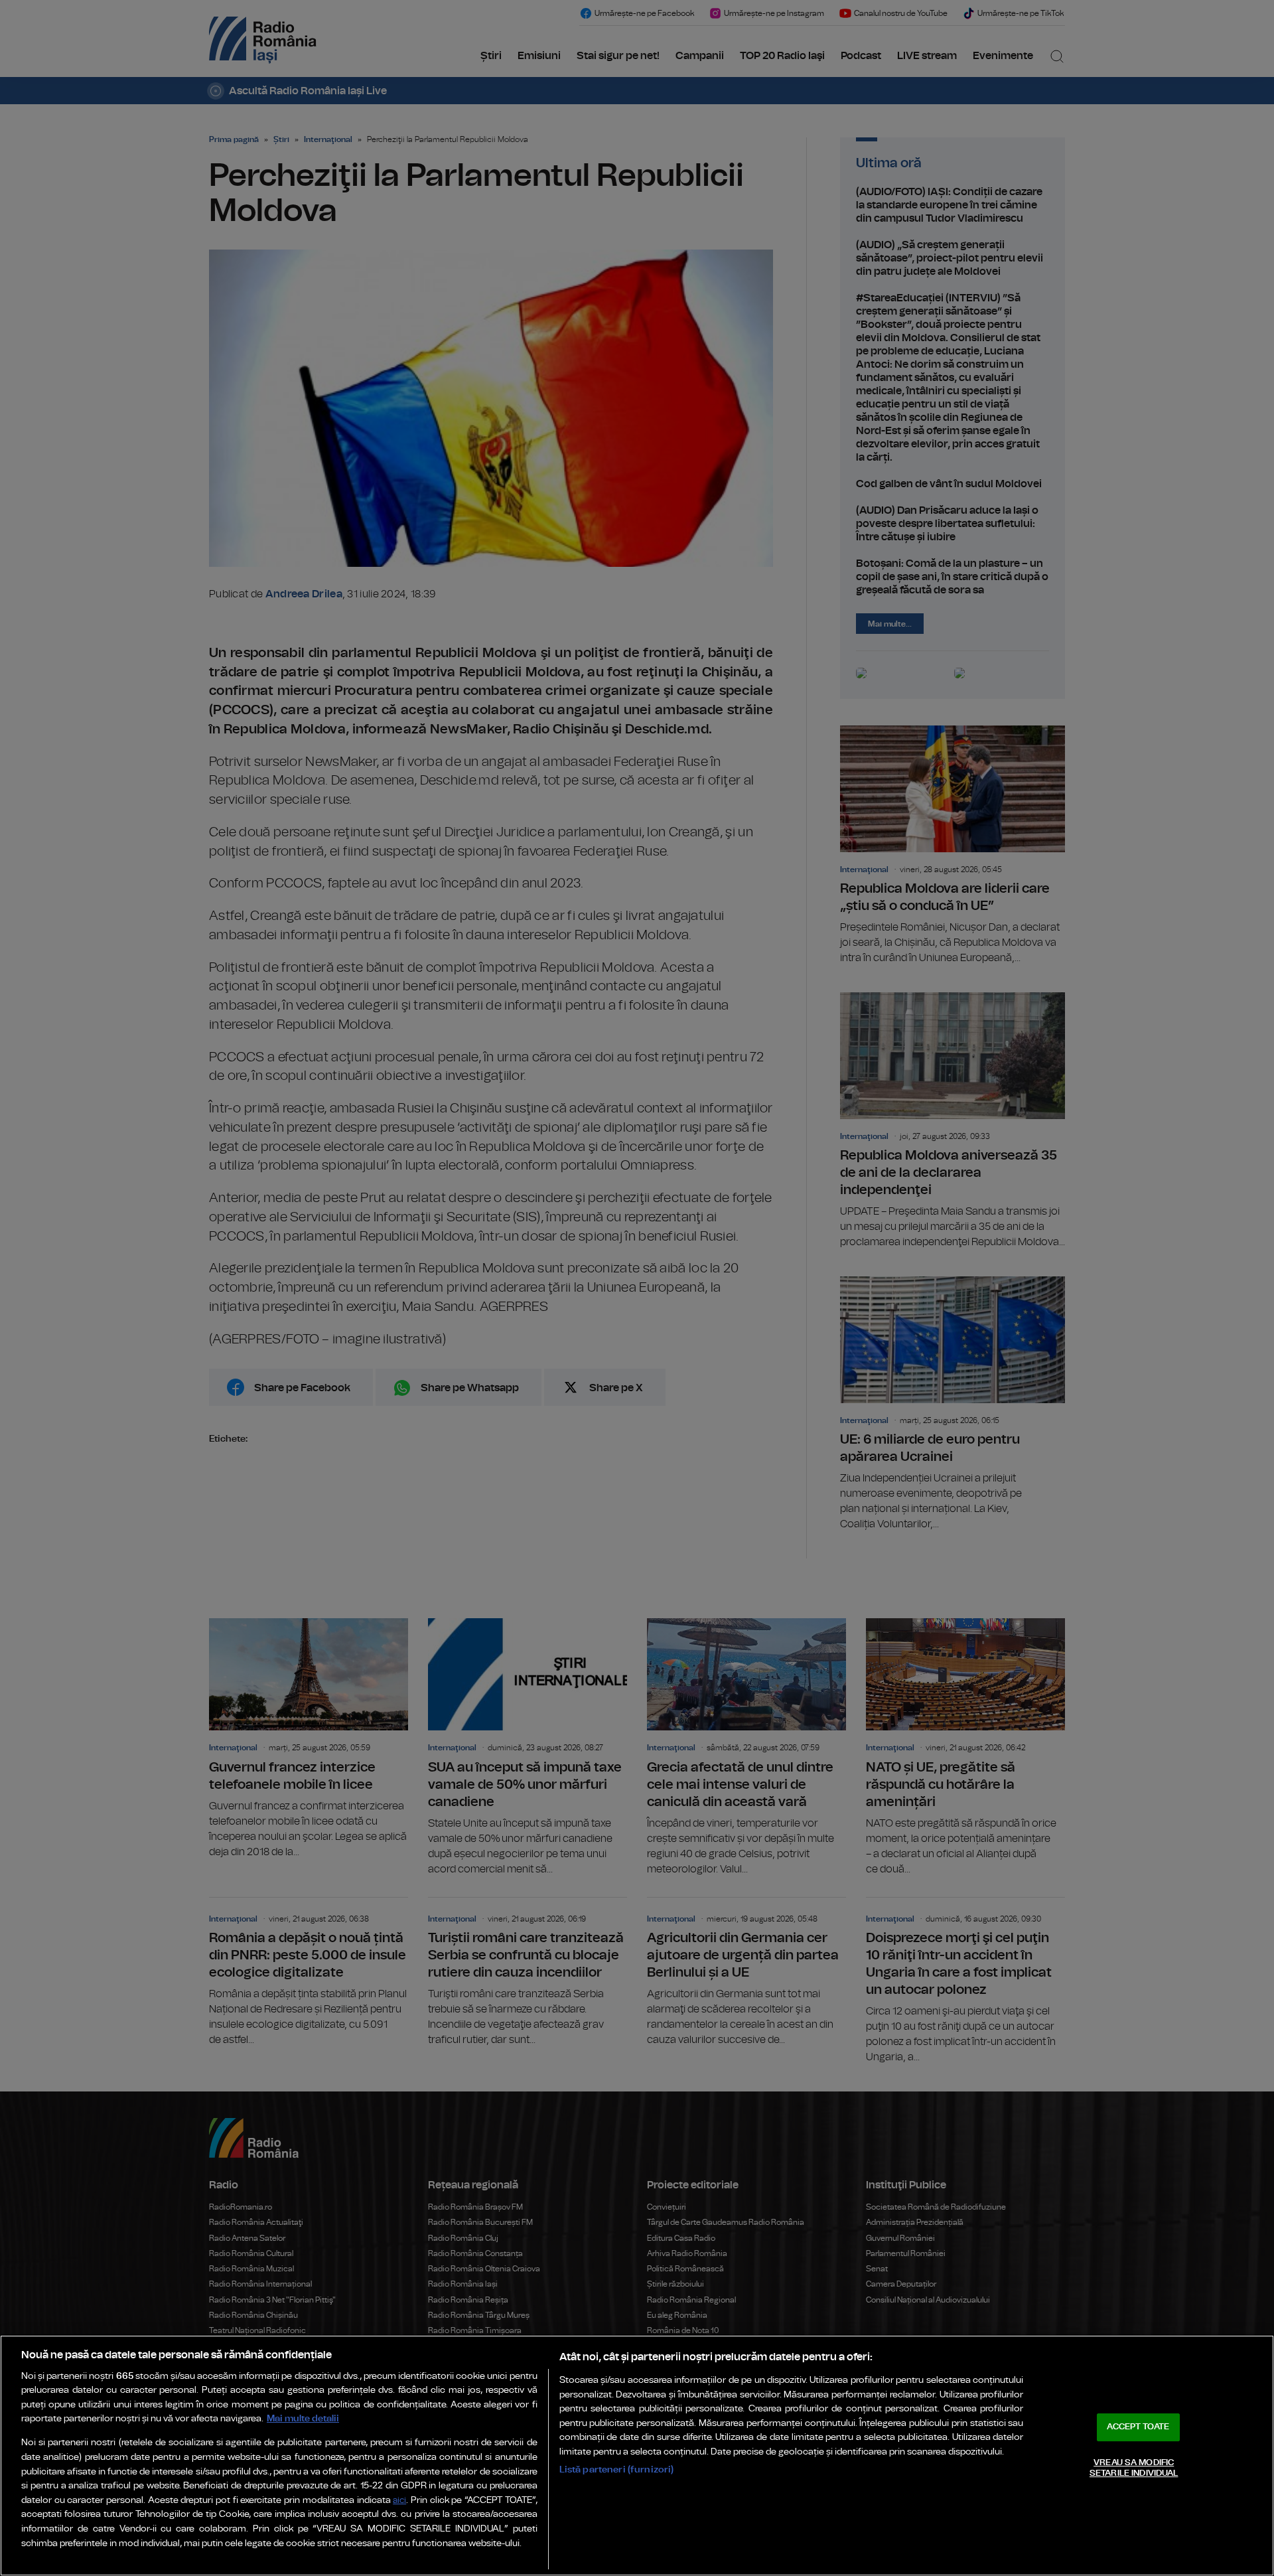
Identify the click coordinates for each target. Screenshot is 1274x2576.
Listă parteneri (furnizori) (617, 2469)
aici (399, 2501)
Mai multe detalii (303, 2418)
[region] (637, 2456)
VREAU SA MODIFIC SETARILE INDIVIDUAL (1134, 2468)
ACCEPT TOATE (1138, 2427)
